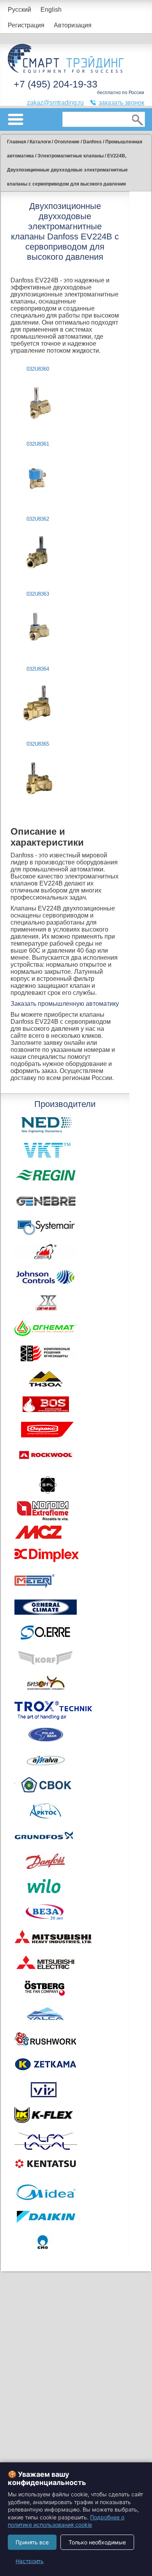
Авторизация (73, 25)
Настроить (30, 2561)
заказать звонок (121, 103)
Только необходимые (97, 2542)
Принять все (32, 2542)
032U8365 (38, 744)
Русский (19, 10)
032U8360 (38, 369)
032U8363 (38, 594)
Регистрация (26, 25)
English (51, 10)
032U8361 (38, 444)
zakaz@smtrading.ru (55, 103)
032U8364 (38, 669)
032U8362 (38, 519)
